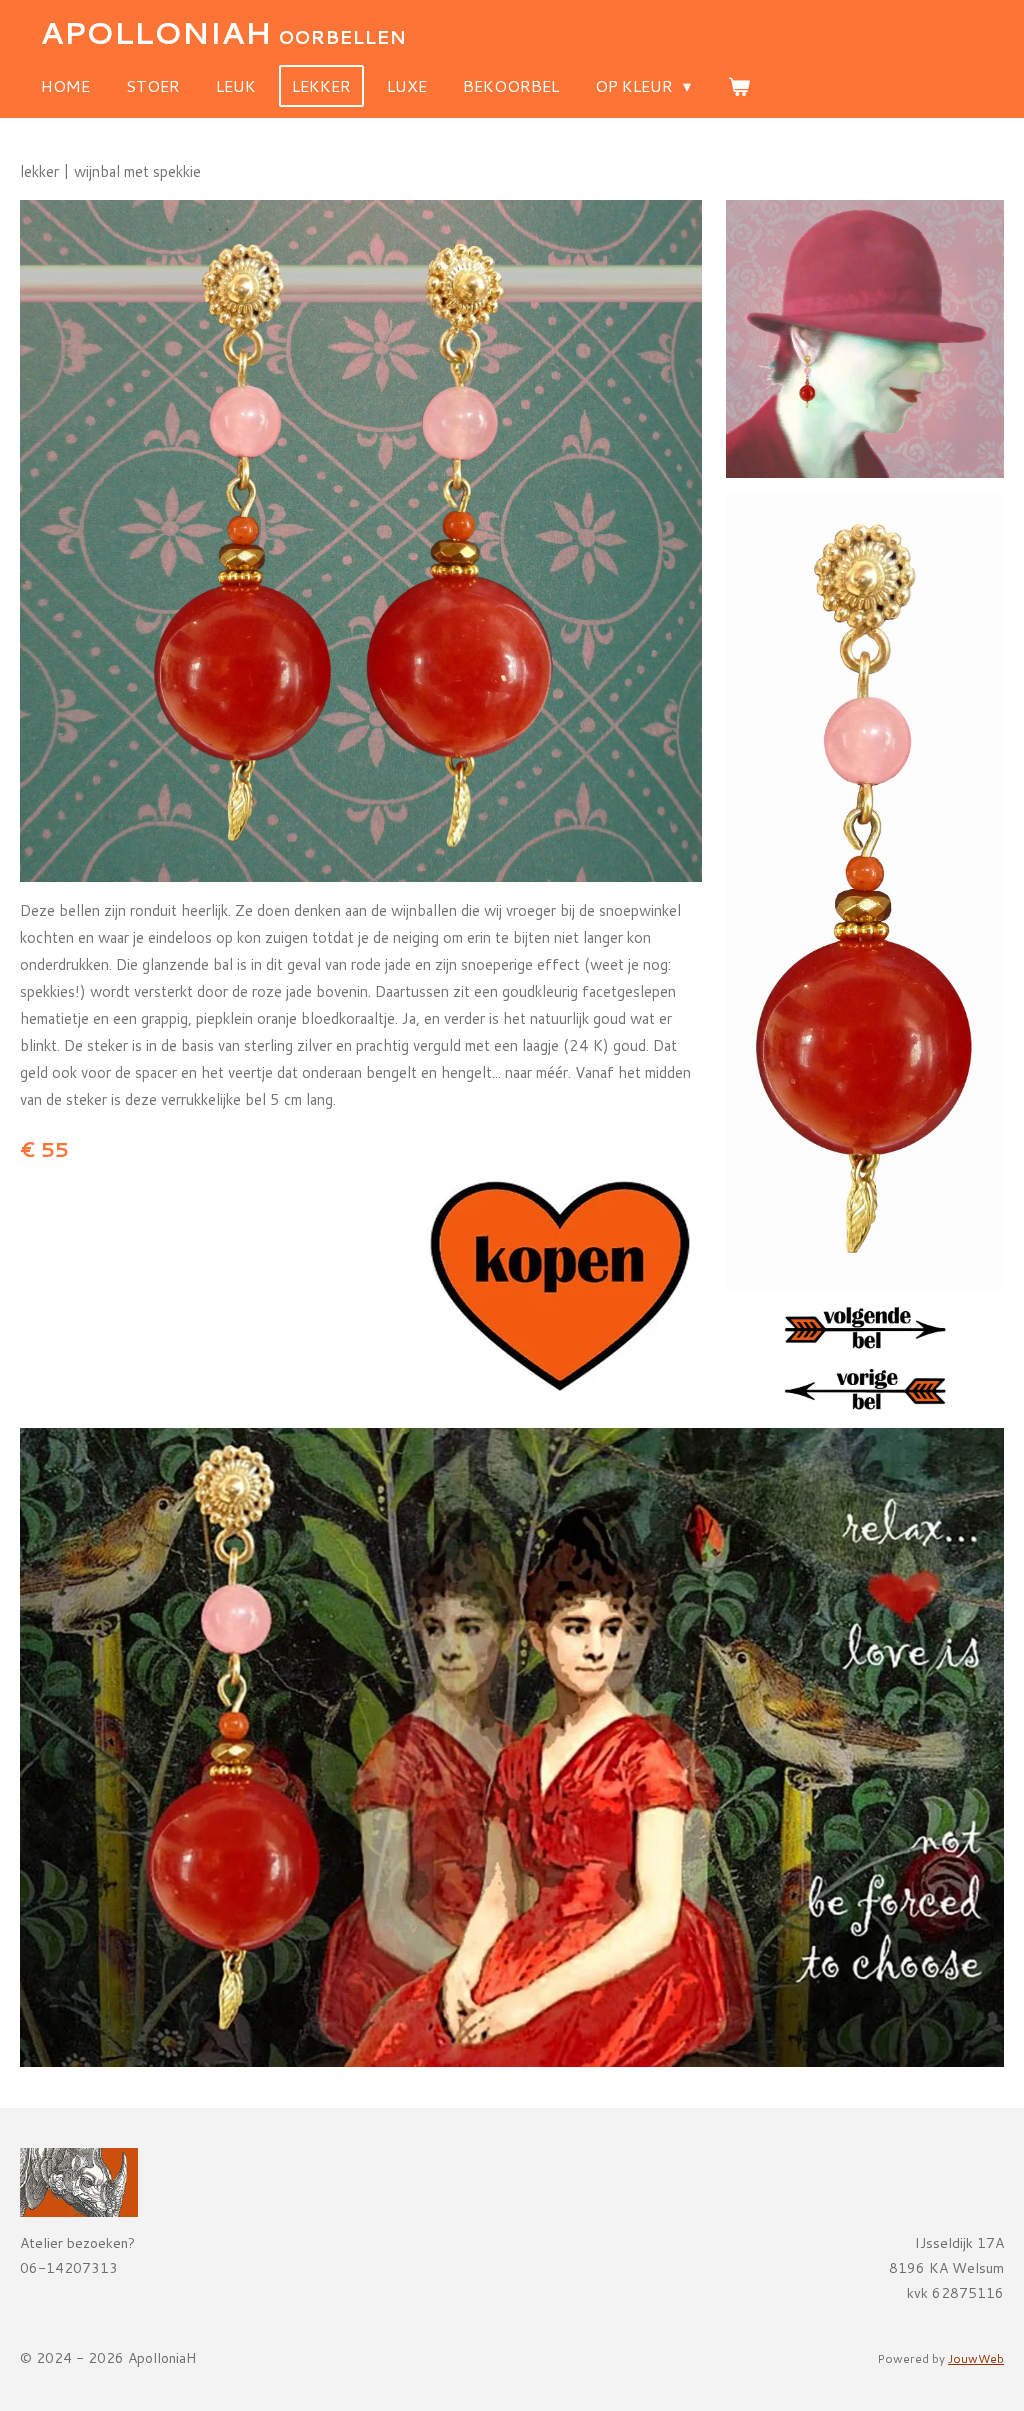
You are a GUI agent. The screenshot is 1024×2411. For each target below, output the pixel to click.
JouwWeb (976, 2358)
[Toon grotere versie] (361, 541)
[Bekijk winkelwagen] (738, 86)
